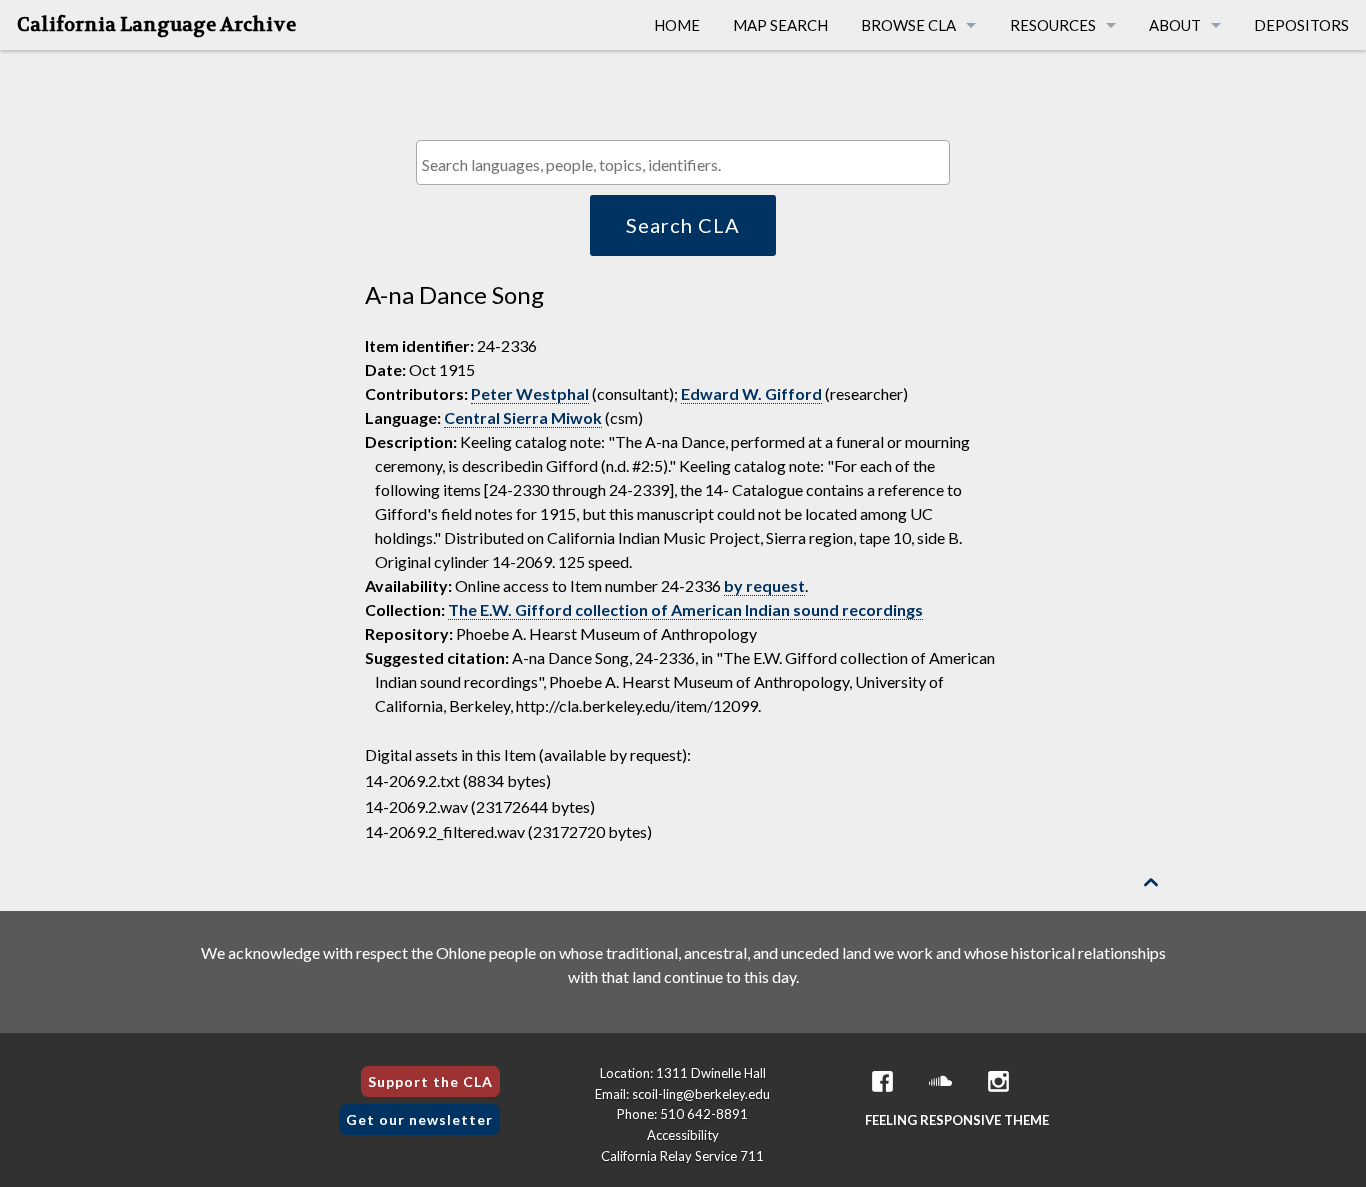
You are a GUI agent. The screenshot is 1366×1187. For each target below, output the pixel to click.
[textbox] (687, 164)
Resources (1053, 25)
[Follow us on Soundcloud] (941, 1081)
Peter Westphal (530, 393)
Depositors (1301, 25)
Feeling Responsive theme (957, 1120)
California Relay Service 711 (682, 1156)
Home (677, 25)
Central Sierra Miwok (523, 417)
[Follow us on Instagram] (999, 1081)
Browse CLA (908, 25)
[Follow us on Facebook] (883, 1081)
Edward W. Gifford (751, 393)
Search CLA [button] (683, 225)
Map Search (780, 25)
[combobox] (682, 162)
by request (764, 585)
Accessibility (683, 1135)
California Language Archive (156, 25)
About (1175, 25)
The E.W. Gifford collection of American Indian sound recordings (685, 609)
